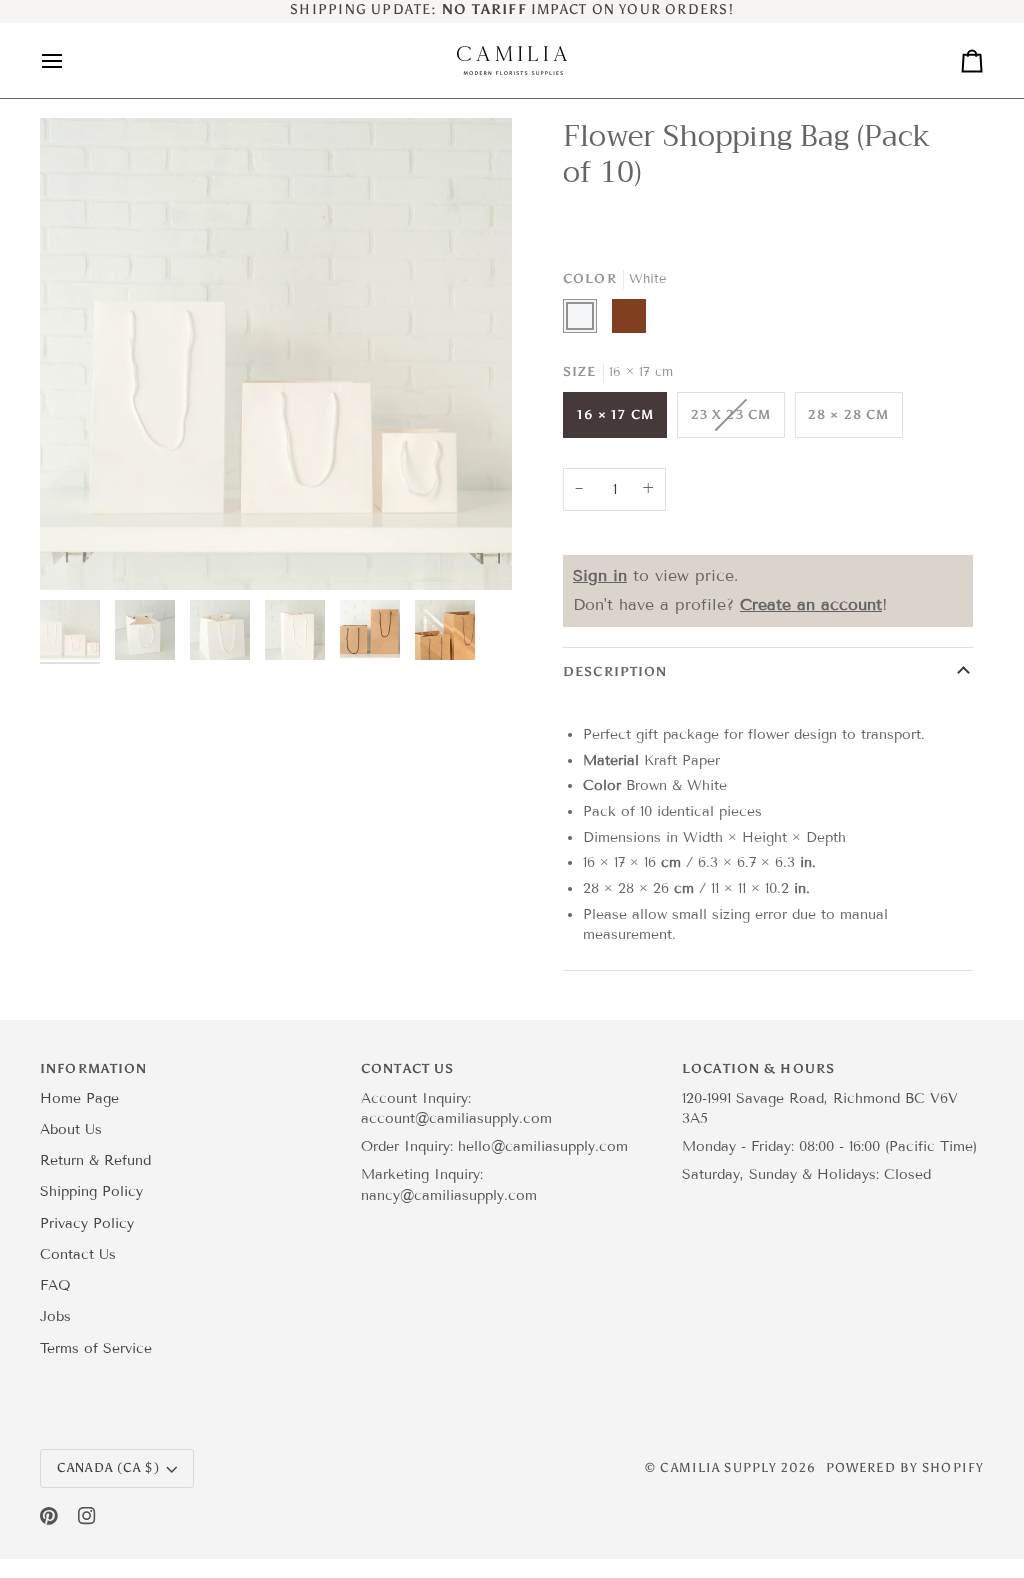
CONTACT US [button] (407, 1068)
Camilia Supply (720, 1467)
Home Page (79, 1098)
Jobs (55, 1316)
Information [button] (93, 1068)
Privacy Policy (87, 1223)
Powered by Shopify (905, 1467)
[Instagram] (87, 1516)
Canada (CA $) (108, 1467)
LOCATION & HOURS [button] (758, 1068)
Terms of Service (96, 1348)
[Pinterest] (49, 1516)
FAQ (55, 1285)
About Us (71, 1129)
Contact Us (78, 1254)
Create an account (811, 604)
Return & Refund (95, 1160)
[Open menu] (70, 60)
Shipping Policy (91, 1191)
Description (615, 671)
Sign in (600, 575)
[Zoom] (276, 354)
